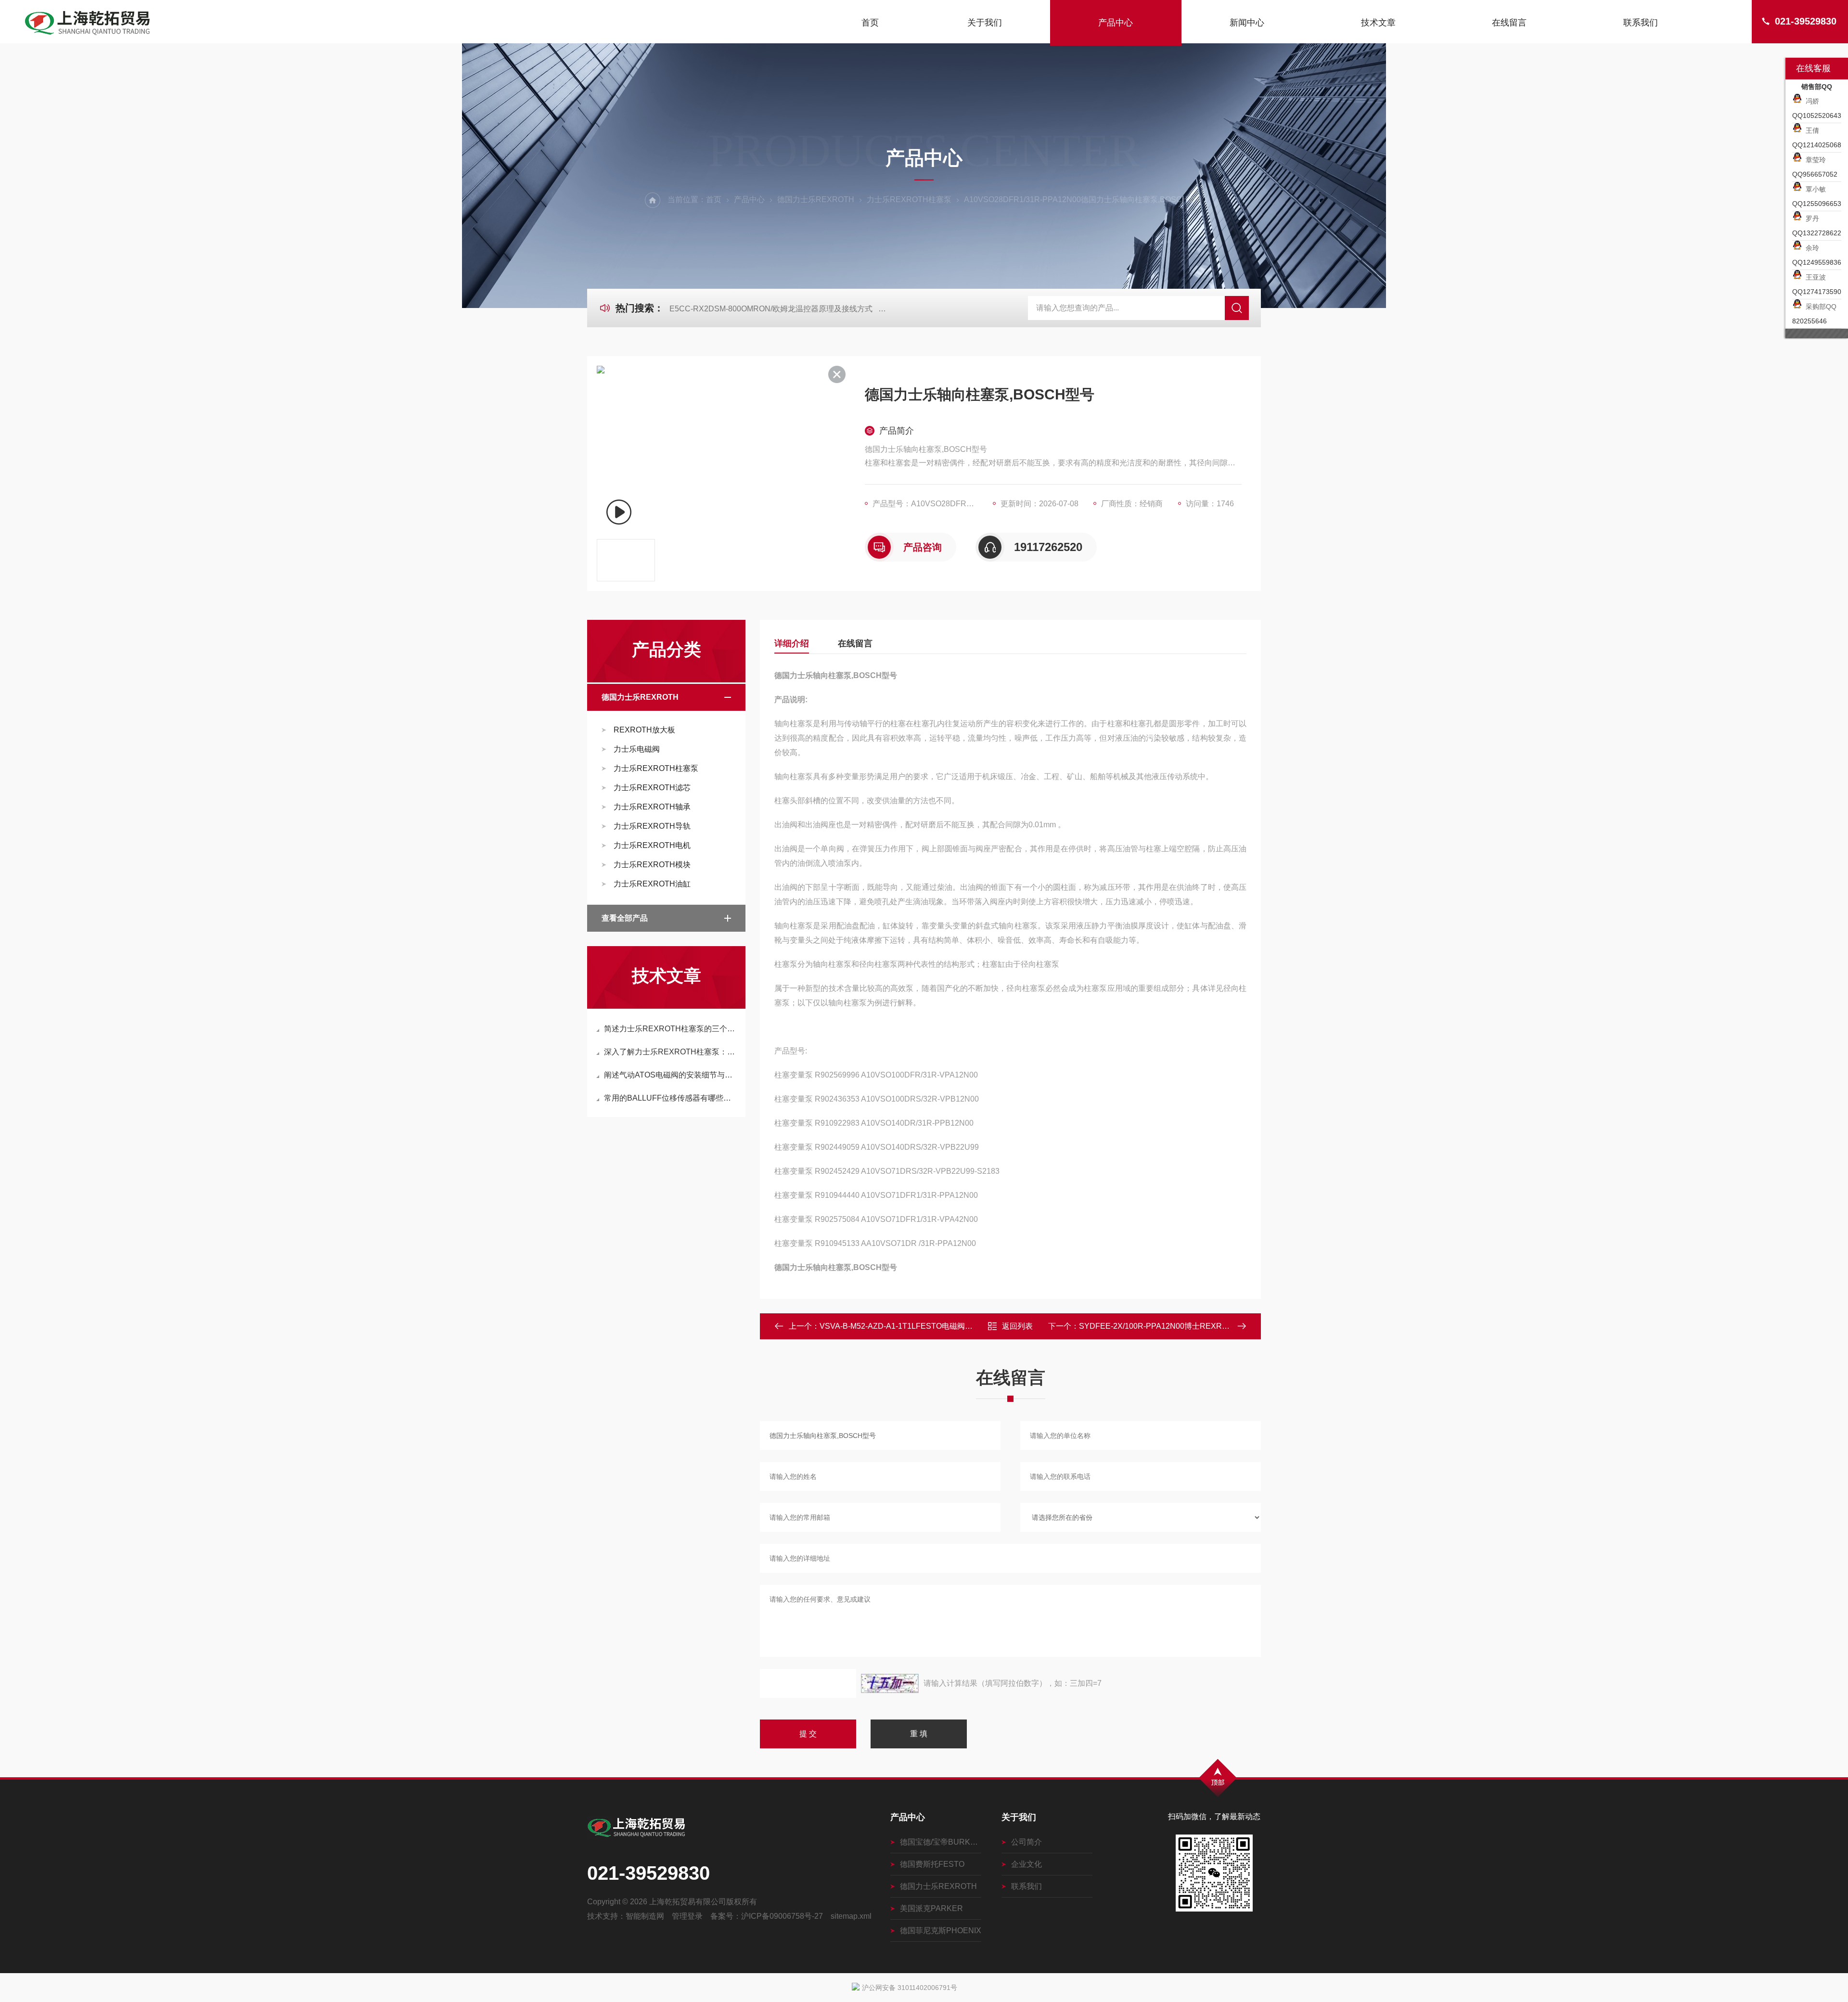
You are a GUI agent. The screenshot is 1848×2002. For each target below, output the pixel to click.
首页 (870, 23)
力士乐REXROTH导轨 (652, 826)
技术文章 (1378, 23)
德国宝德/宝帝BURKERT (941, 1842)
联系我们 (1641, 23)
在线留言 (1509, 23)
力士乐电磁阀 (637, 749)
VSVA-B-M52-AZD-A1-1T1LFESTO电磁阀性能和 (904, 1326)
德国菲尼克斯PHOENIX (941, 1931)
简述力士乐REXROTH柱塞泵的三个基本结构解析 (671, 1029)
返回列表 (1017, 1326)
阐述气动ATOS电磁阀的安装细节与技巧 (671, 1075)
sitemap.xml (851, 1916)
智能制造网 (645, 1916)
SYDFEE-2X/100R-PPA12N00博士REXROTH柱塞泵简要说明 (1186, 1326)
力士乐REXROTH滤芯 (652, 788)
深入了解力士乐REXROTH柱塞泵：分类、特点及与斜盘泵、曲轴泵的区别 (671, 1052)
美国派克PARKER (931, 1908)
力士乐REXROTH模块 (652, 865)
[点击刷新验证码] (890, 1683)
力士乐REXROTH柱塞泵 (909, 199)
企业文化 (1027, 1864)
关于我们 (985, 23)
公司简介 (1027, 1842)
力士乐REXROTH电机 (652, 845)
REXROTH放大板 (644, 730)
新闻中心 (1247, 23)
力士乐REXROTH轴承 (652, 807)
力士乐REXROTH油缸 (652, 884)
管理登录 (687, 1916)
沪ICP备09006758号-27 (782, 1916)
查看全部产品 (625, 918)
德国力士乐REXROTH (816, 199)
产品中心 (1116, 23)
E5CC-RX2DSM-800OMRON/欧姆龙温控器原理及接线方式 (771, 309)
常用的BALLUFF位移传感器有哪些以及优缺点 (671, 1098)
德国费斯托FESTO (932, 1864)
